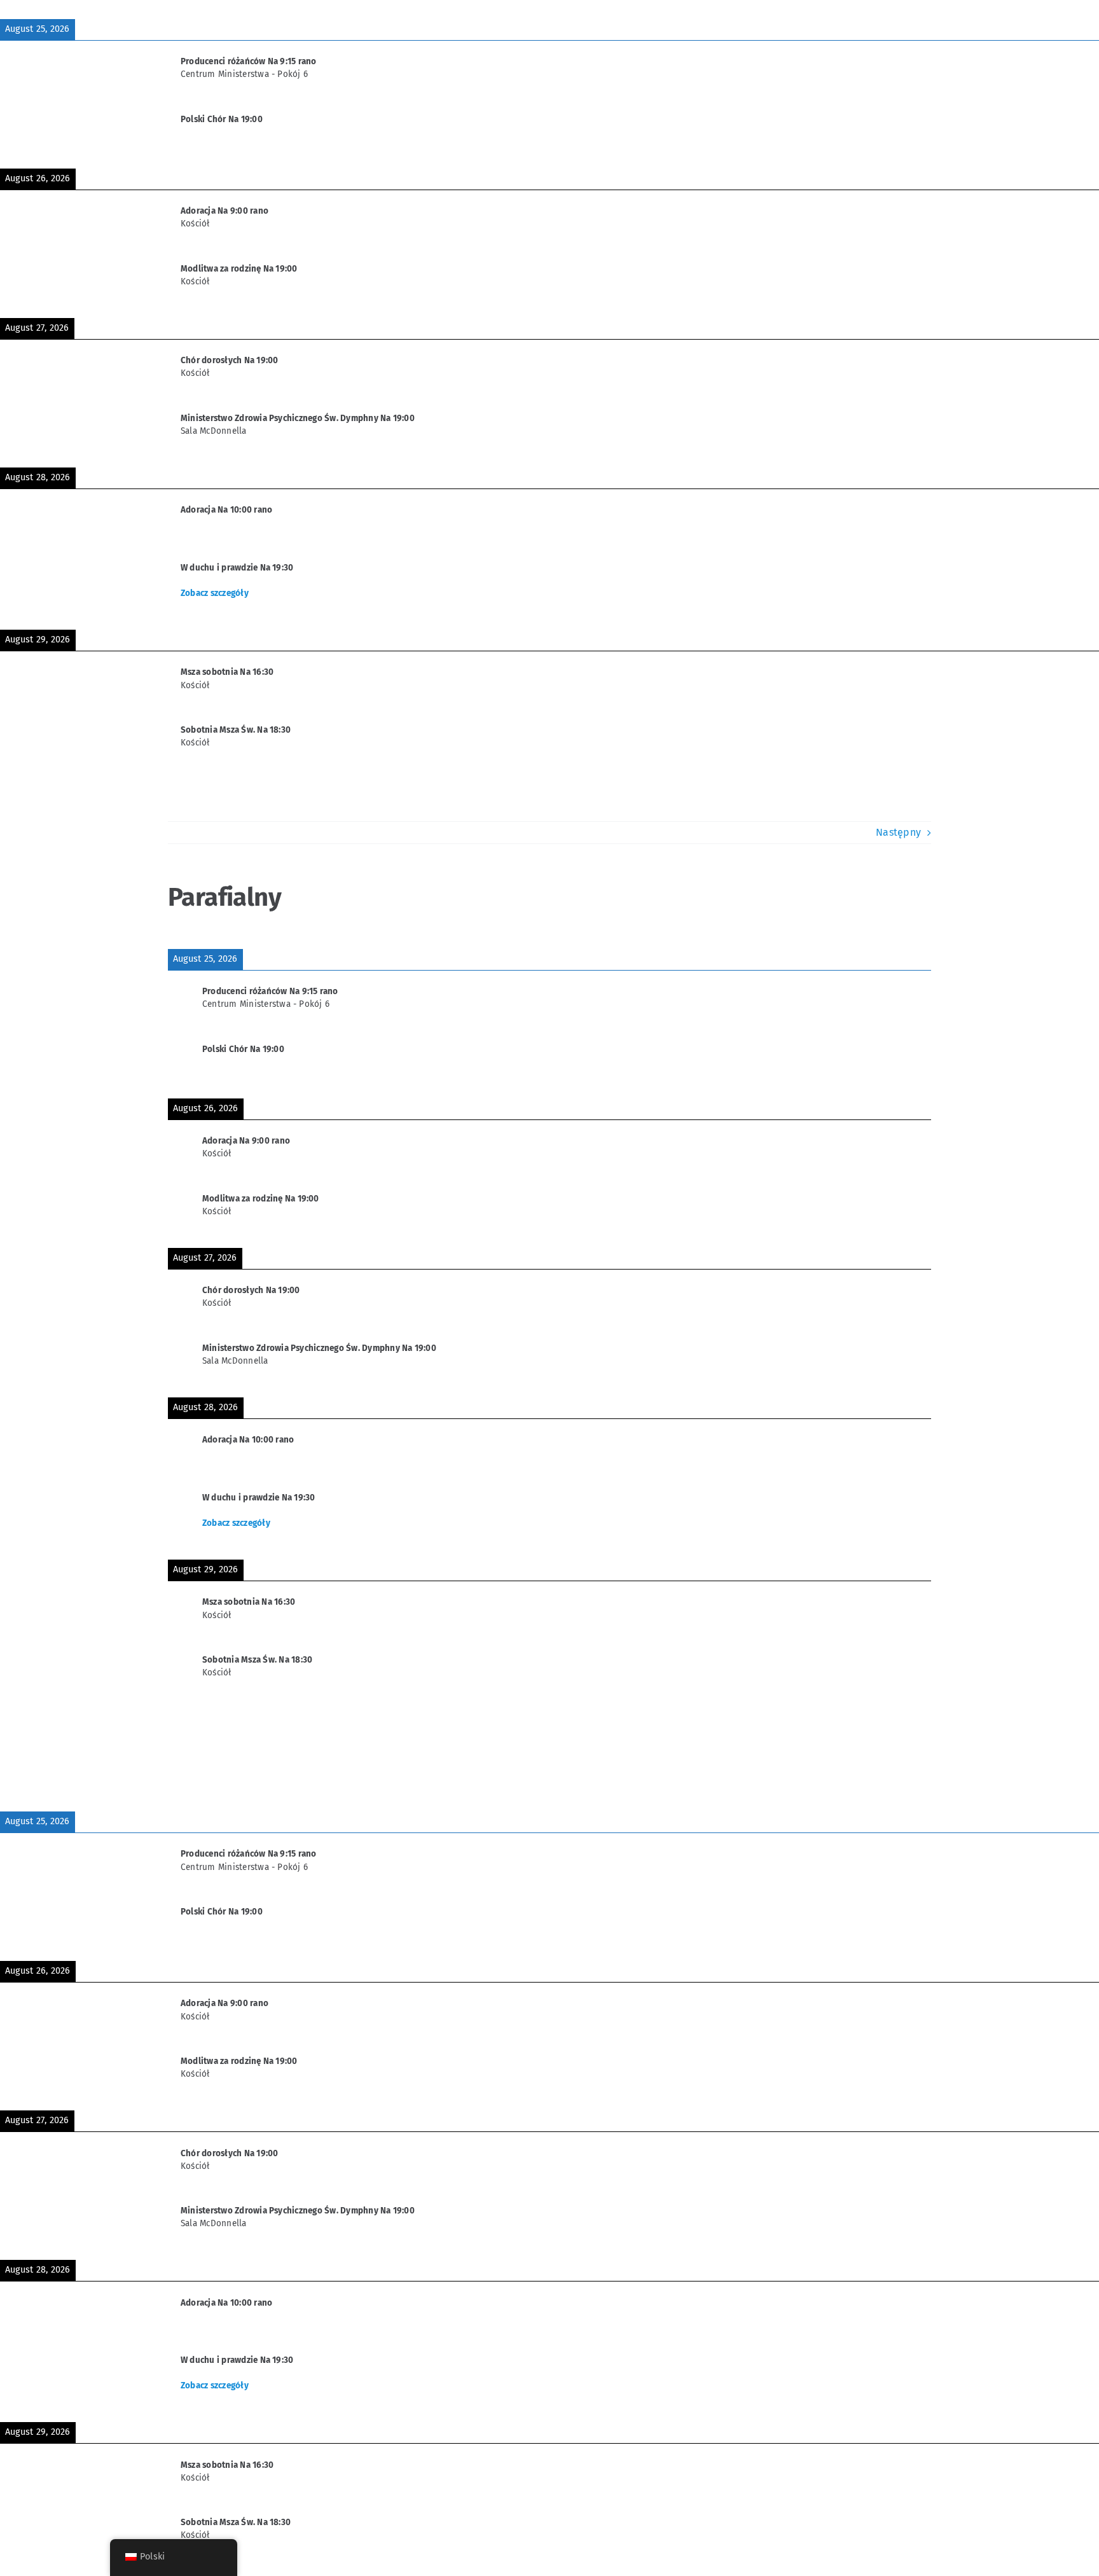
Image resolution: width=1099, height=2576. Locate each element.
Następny (898, 832)
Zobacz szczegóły (215, 593)
